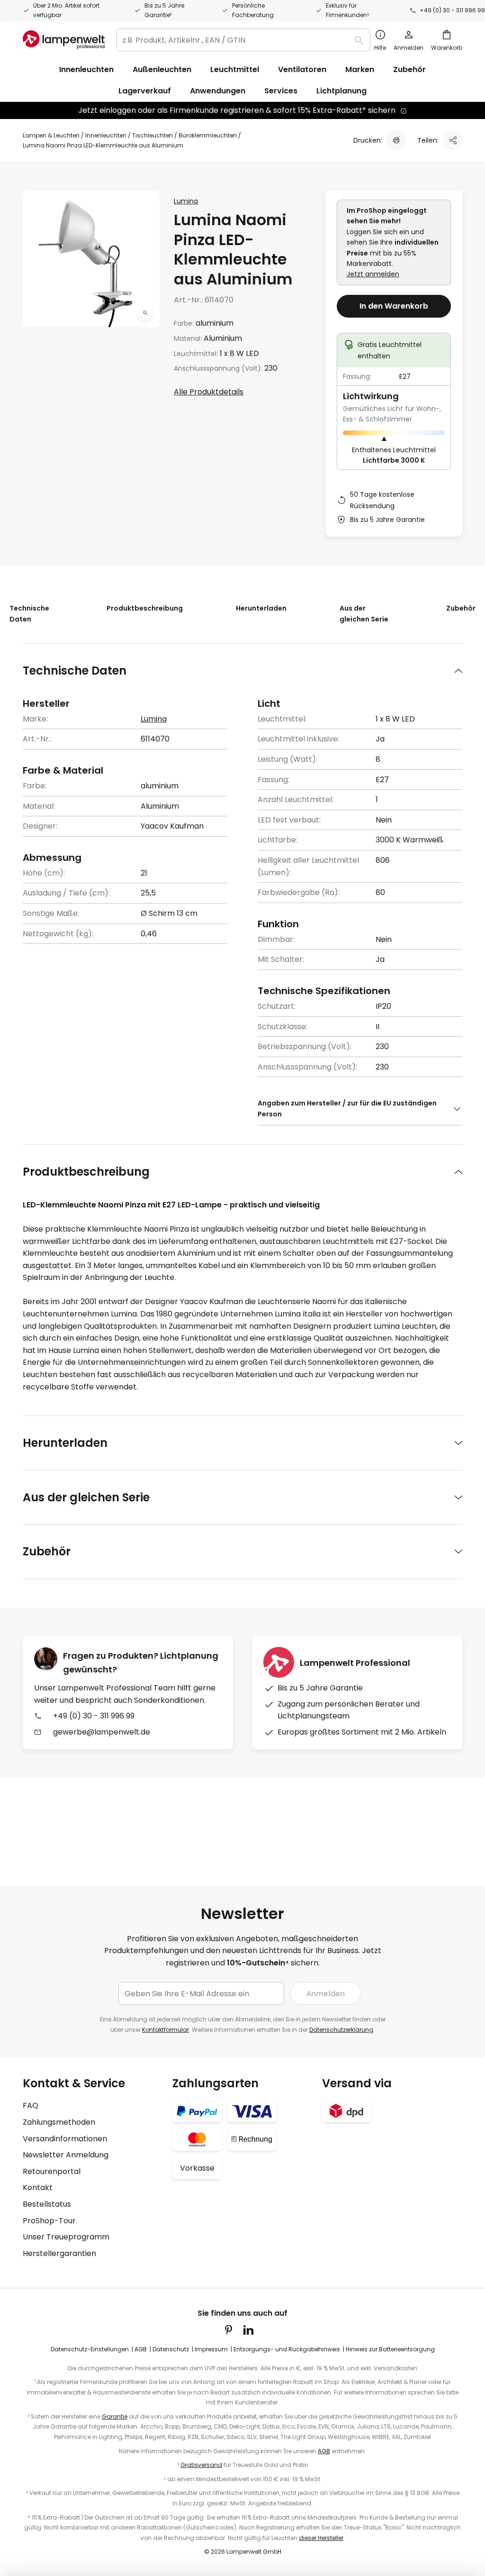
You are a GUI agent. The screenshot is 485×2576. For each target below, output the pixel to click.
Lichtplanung (341, 91)
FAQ (31, 2106)
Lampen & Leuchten (51, 135)
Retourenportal (52, 2171)
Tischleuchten (153, 135)
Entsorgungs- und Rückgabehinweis (287, 2349)
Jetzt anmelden (373, 274)
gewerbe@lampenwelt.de (102, 1732)
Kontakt (38, 2188)
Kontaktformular (166, 2030)
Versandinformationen (65, 2139)
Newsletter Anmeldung (66, 2155)
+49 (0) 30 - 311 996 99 (452, 10)
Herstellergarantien (59, 2253)
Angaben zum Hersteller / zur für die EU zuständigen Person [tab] (347, 1108)
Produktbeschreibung (145, 608)
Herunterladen (261, 608)
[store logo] (64, 40)
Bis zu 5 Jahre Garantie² (164, 10)
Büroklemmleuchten (208, 135)
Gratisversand (201, 2465)
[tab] (242, 671)
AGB (141, 2349)
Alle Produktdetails (209, 392)
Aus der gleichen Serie (364, 613)
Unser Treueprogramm (66, 2237)
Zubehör (461, 608)
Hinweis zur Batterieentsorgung (390, 2349)
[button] (145, 313)
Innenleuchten (106, 135)
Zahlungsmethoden (59, 2122)
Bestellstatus (47, 2204)
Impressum (211, 2349)
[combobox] (243, 40)
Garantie (115, 2416)
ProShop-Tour (49, 2221)
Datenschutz (171, 2349)
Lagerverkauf (145, 91)
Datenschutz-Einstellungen (90, 2349)
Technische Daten (29, 613)
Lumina (186, 201)
